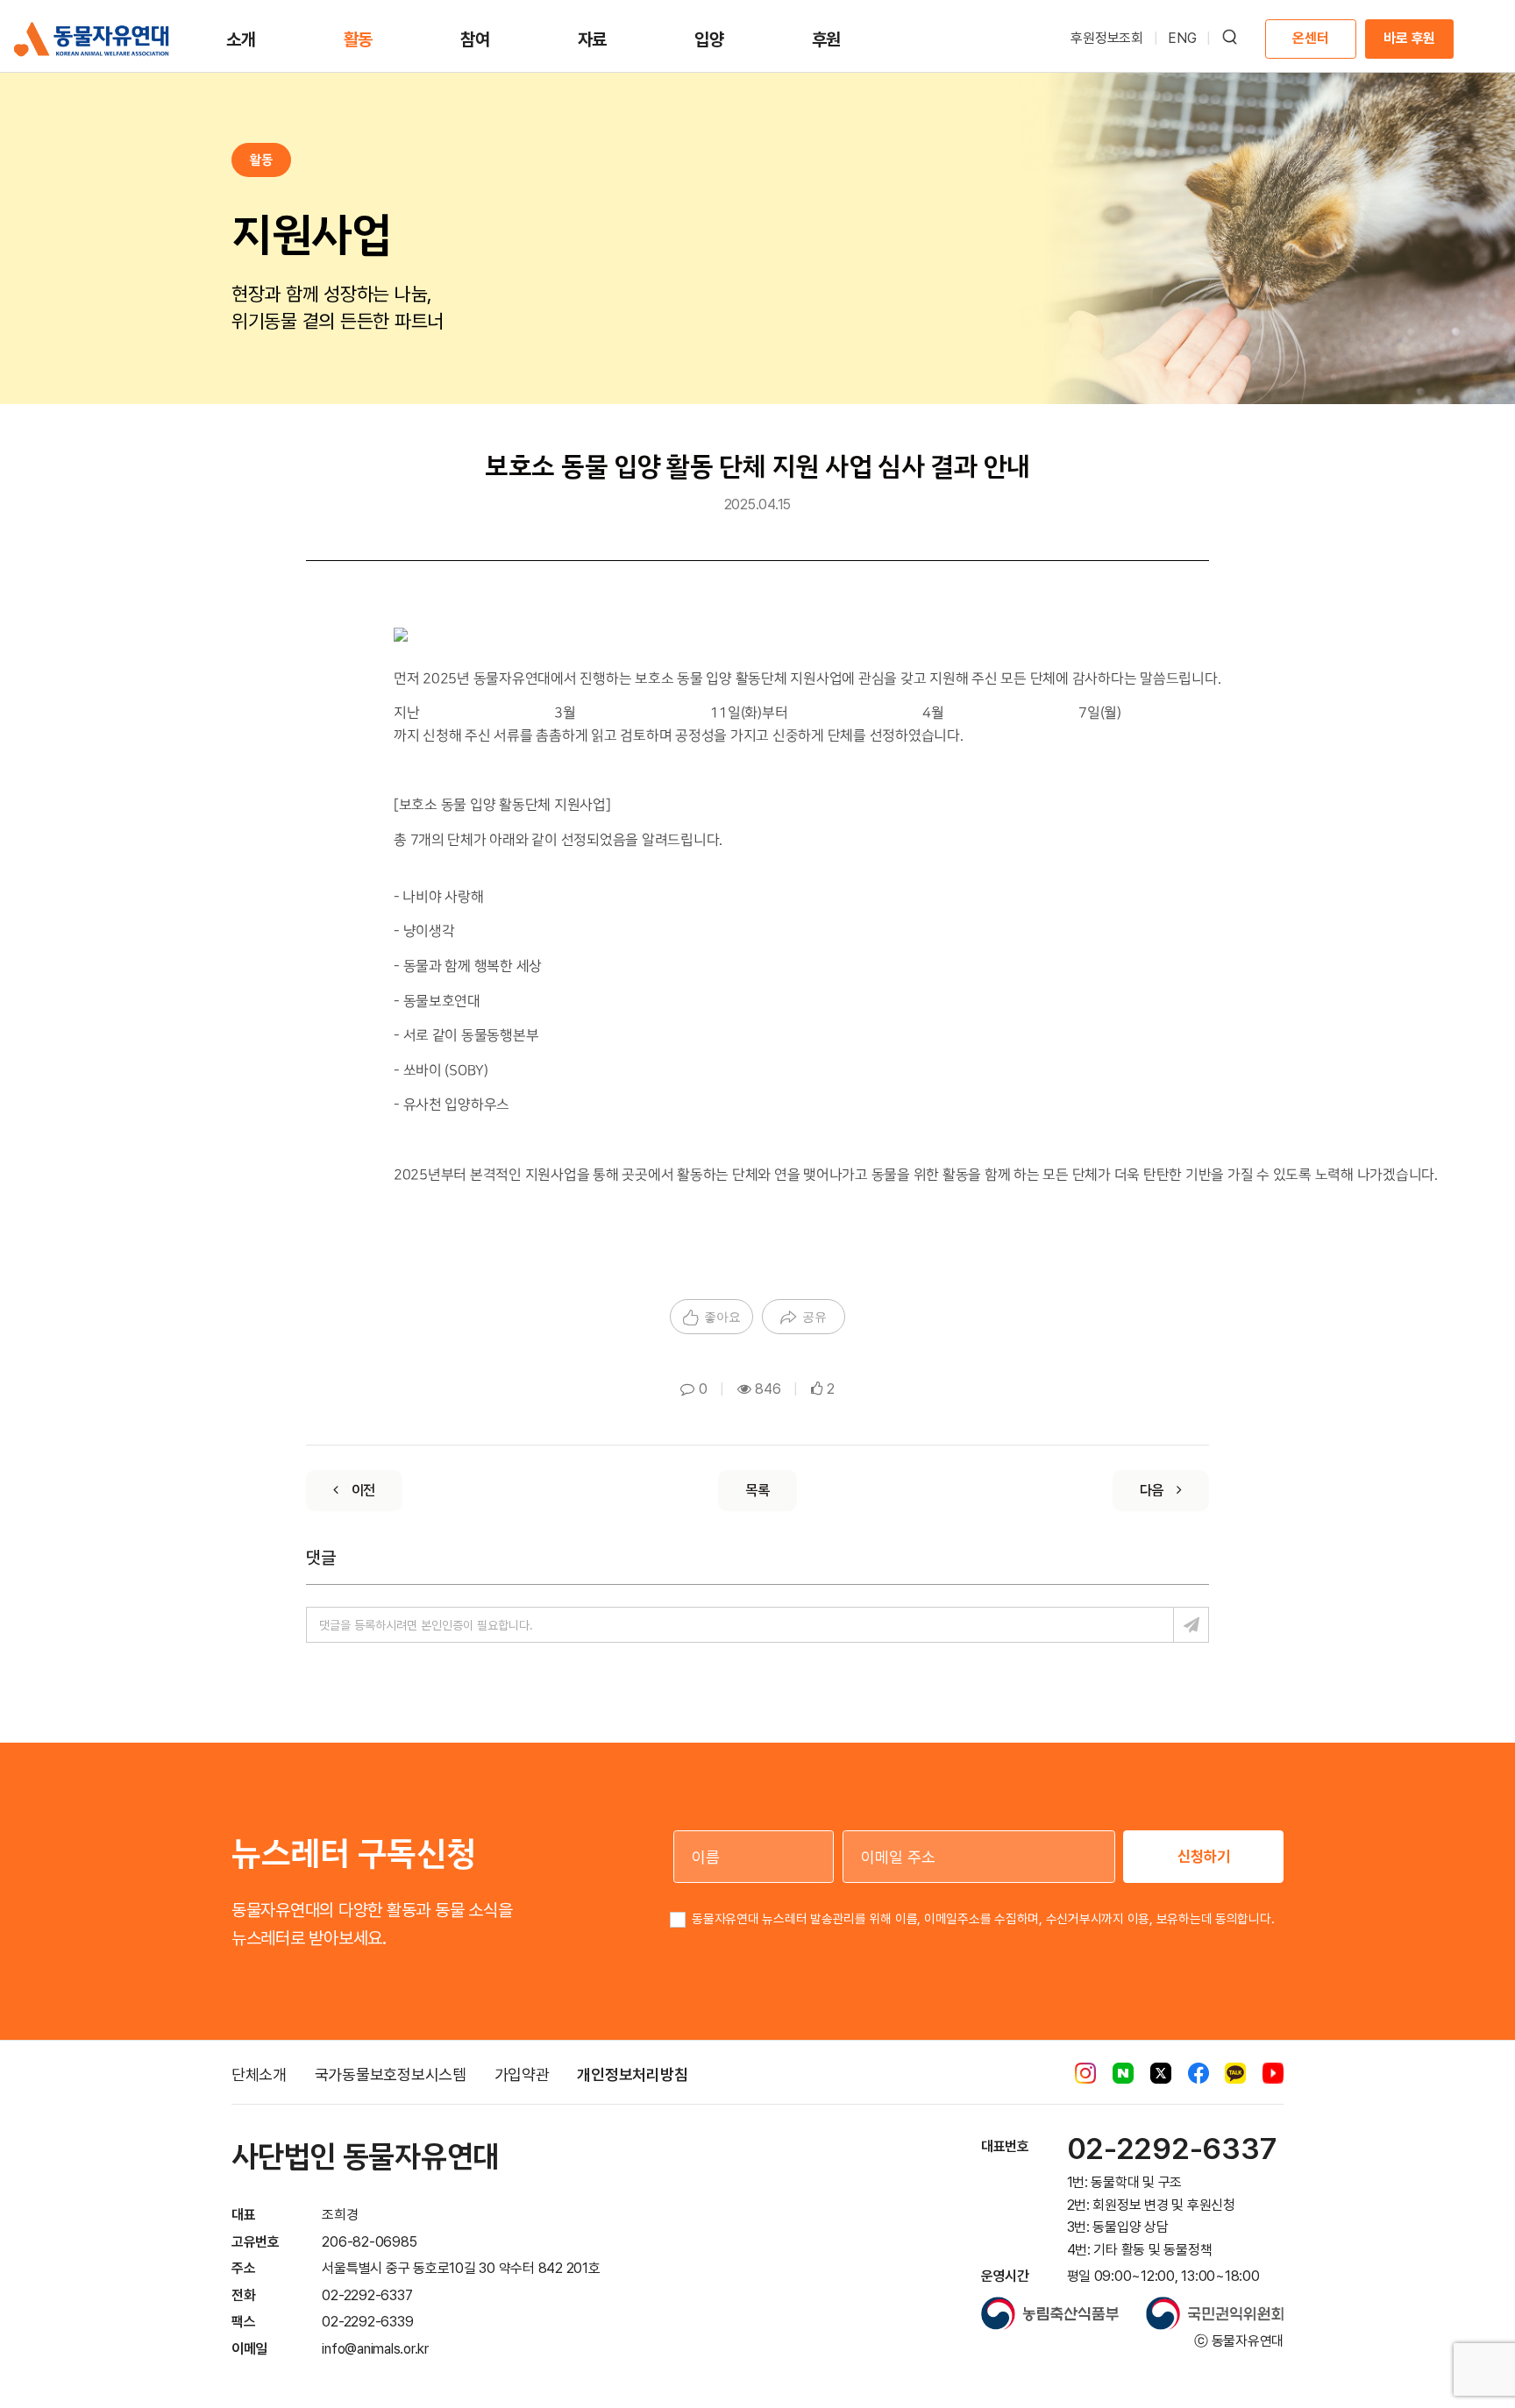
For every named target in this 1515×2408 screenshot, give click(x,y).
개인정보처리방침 (632, 2074)
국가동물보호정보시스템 (391, 2074)
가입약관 (522, 2074)
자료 (593, 39)
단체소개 (259, 2074)
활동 (359, 39)
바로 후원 (1409, 38)
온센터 (1310, 38)
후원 (827, 39)
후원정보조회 (1107, 38)
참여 (475, 39)
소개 (241, 39)
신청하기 (1204, 1856)
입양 (709, 39)
